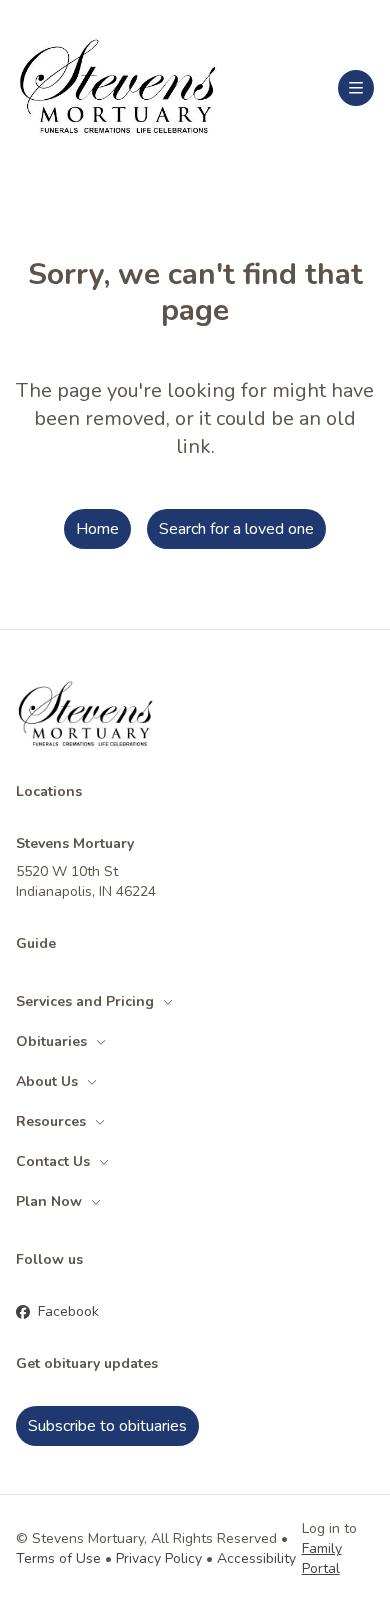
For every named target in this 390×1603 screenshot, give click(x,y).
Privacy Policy (159, 1558)
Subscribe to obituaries (107, 1426)
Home (97, 529)
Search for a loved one (236, 529)
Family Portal (322, 1558)
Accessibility (256, 1558)
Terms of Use (58, 1558)
